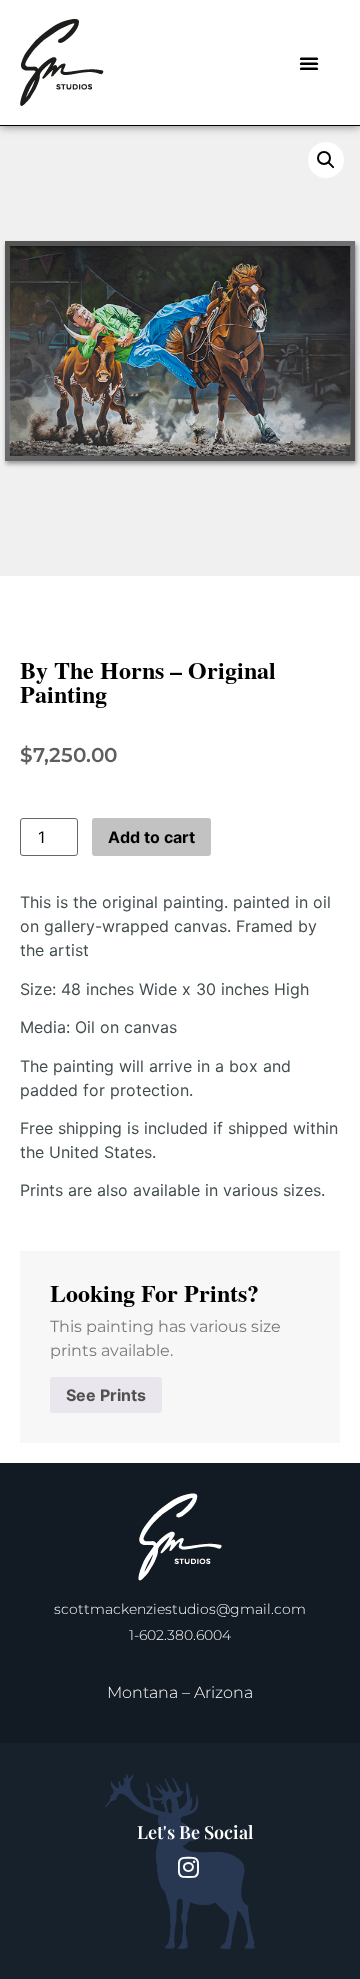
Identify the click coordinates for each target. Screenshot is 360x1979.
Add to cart (151, 837)
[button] (309, 63)
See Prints (106, 1395)
